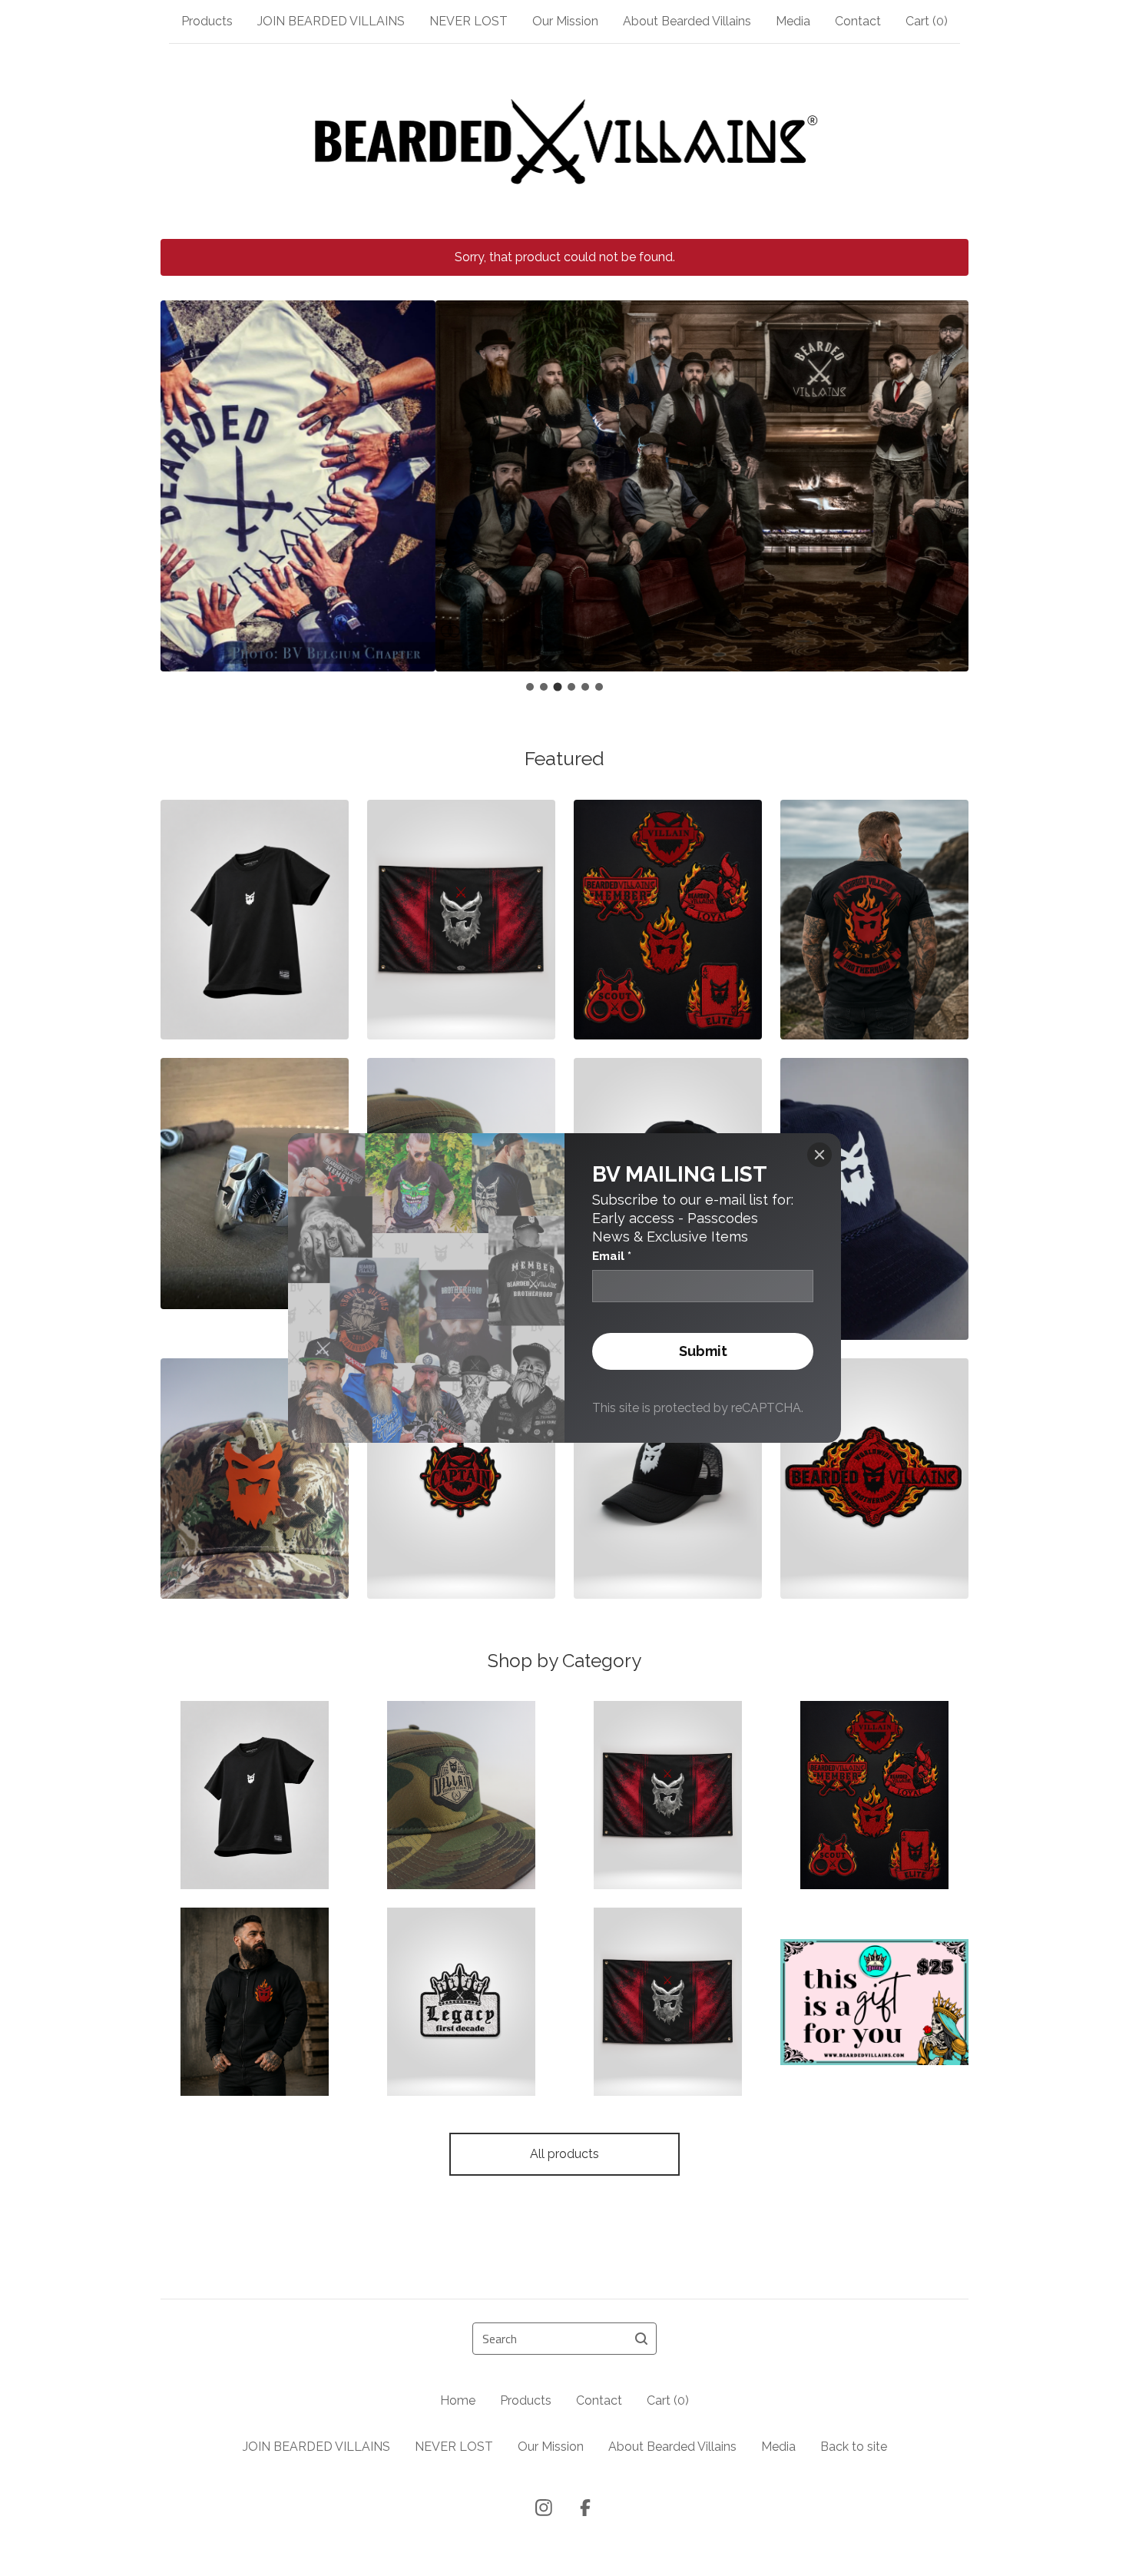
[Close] (819, 1155)
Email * (612, 1256)
